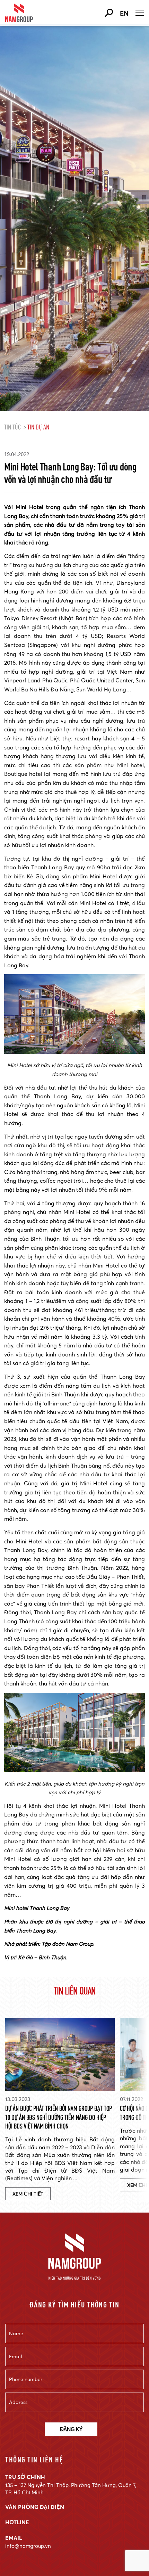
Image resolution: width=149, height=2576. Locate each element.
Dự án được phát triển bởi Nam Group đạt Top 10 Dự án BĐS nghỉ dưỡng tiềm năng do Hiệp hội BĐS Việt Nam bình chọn (59, 2117)
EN (124, 13)
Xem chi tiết (28, 2194)
